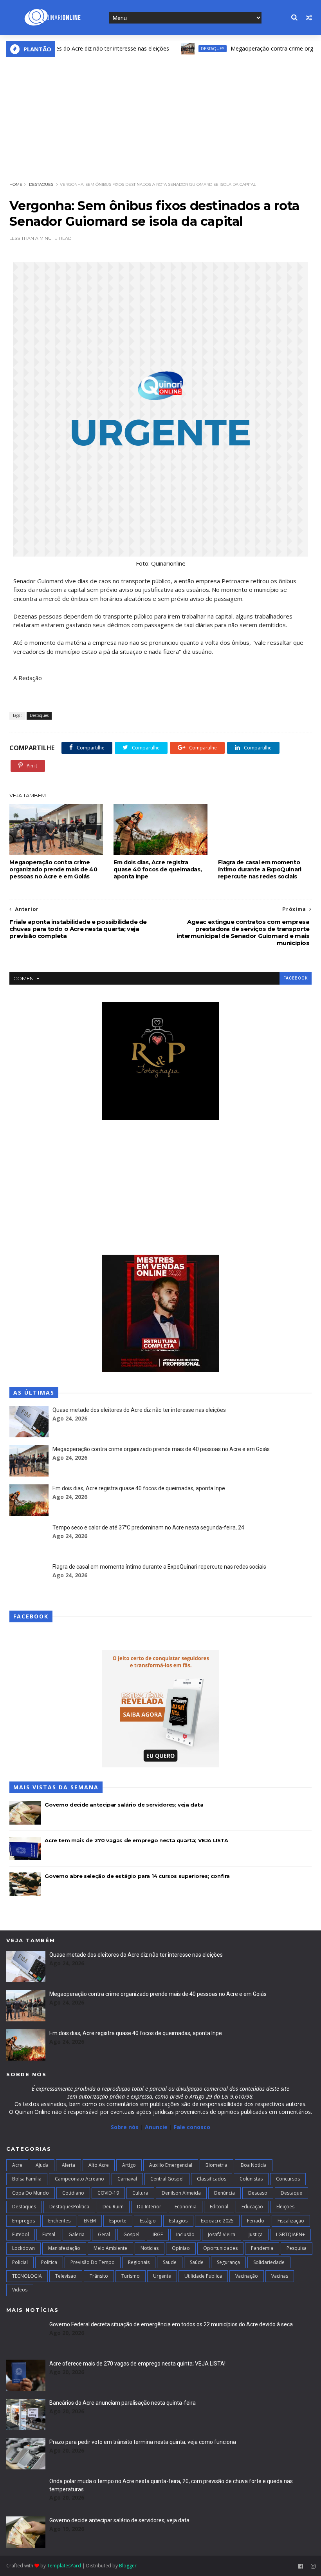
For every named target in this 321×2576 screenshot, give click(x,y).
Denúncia (225, 2193)
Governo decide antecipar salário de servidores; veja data (124, 1805)
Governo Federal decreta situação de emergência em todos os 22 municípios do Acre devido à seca (171, 2324)
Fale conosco (192, 2127)
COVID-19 (108, 2193)
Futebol (21, 2234)
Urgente (162, 2276)
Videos (20, 2290)
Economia (186, 2207)
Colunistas (251, 2179)
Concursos (288, 2179)
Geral (104, 2234)
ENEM (90, 2221)
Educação (252, 2207)
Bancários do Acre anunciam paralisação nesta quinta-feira (123, 2403)
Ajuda (42, 2165)
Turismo (131, 2276)
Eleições (285, 2207)
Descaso (258, 2193)
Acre (17, 2165)
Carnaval (127, 2179)
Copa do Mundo (31, 2193)
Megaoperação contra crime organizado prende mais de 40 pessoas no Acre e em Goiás (53, 869)
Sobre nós (125, 2127)
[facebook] (301, 2566)
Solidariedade (269, 2262)
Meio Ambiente (110, 2248)
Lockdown (23, 2248)
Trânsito (99, 2276)
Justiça (256, 2234)
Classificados (212, 2179)
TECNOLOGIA (27, 2276)
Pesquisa (297, 2248)
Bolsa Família (27, 2179)
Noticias (150, 2248)
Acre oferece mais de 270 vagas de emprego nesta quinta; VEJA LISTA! (137, 2364)
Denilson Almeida (181, 2193)
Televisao (66, 2276)
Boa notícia (254, 2165)
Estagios (178, 2221)
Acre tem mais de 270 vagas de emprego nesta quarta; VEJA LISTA (136, 1840)
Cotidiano (73, 2193)
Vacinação (247, 2276)
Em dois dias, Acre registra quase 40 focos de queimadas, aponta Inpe (158, 869)
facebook (296, 978)
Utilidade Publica (203, 2276)
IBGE (158, 2234)
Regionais (139, 2262)
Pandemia (262, 2248)
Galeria (77, 2234)
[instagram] (313, 2566)
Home (16, 184)
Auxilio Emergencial (171, 2165)
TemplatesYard (64, 2566)
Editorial (219, 2207)
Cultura (140, 2193)
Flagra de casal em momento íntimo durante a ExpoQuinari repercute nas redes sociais (260, 869)
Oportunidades (220, 2248)
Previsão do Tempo (93, 2262)
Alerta (69, 2165)
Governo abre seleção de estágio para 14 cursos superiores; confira (137, 1876)
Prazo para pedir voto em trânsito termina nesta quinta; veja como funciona (143, 2442)
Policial (20, 2262)
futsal (49, 2234)
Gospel (131, 2234)
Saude (170, 2262)
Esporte (118, 2221)
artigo (129, 2165)
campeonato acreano (79, 2179)
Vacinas (280, 2276)
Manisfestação (64, 2248)
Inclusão (185, 2234)
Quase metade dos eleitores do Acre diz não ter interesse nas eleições (139, 1410)
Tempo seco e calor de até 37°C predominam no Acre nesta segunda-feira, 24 (148, 1527)
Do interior (149, 2207)
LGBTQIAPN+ (290, 2234)
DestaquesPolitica (69, 2207)
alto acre (99, 2165)
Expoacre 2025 (217, 2221)
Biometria (216, 2165)
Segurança (228, 2262)
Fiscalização (291, 2221)
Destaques (181, 49)
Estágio (148, 2221)
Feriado (256, 2221)
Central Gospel (167, 2179)
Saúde (197, 2262)
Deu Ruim (113, 2207)
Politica (49, 2262)
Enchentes (59, 2221)
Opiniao (181, 2248)
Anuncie (157, 2127)
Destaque (291, 2193)
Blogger (128, 2566)
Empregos (23, 2221)
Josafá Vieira (222, 2234)
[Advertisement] (161, 116)
